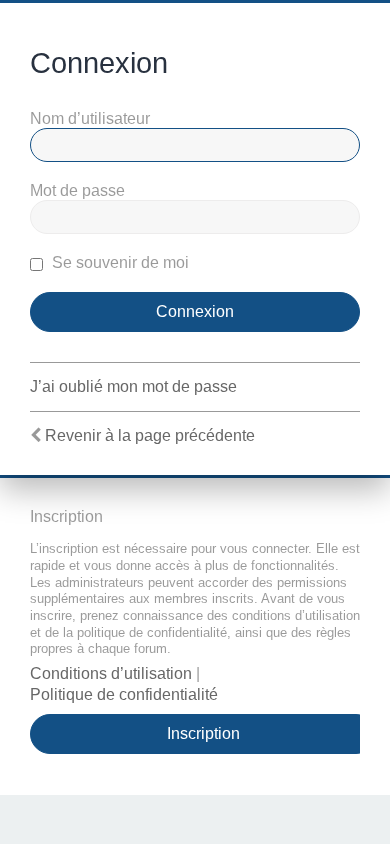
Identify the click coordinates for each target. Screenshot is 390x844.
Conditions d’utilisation (111, 673)
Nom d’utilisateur (90, 118)
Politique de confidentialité (124, 694)
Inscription (203, 733)
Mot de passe (77, 190)
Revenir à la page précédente (150, 435)
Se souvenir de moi (118, 262)
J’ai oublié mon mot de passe (133, 386)
